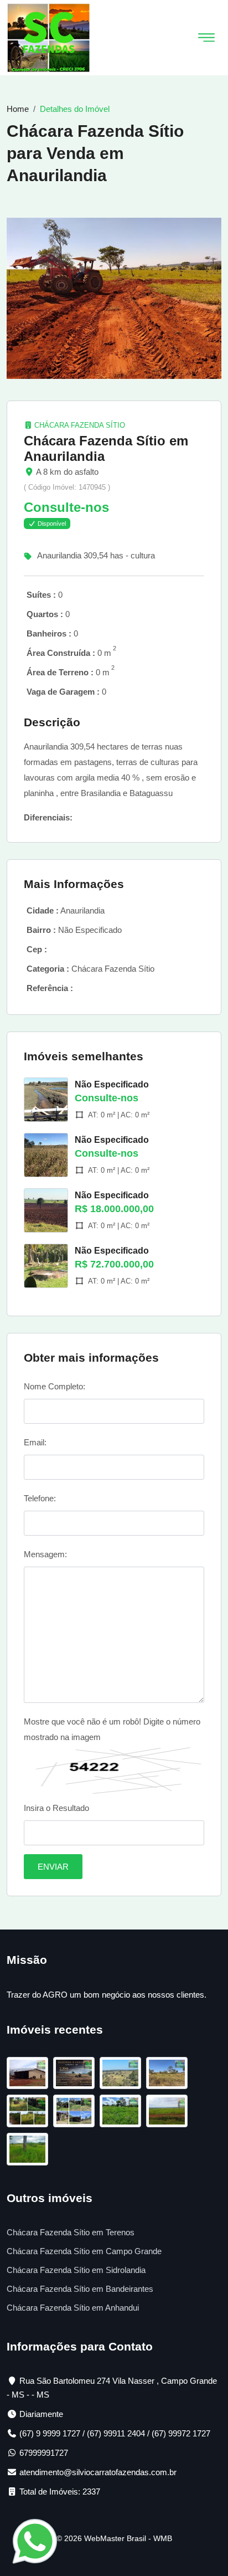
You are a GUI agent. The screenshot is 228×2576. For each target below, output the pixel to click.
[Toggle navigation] (206, 38)
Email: (35, 1442)
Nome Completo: (55, 1386)
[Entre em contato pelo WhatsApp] (35, 2540)
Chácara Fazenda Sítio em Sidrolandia (76, 2270)
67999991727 (44, 2453)
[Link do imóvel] (30, 2075)
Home (18, 109)
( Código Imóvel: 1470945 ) (67, 487)
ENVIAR (53, 1867)
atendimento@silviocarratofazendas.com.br (98, 2472)
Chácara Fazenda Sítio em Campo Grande (84, 2251)
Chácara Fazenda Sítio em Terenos (71, 2232)
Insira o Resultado (56, 1808)
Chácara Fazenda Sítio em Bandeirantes (80, 2289)
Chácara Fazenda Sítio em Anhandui (73, 2308)
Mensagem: (45, 1554)
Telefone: (40, 1498)
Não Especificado (112, 1084)
